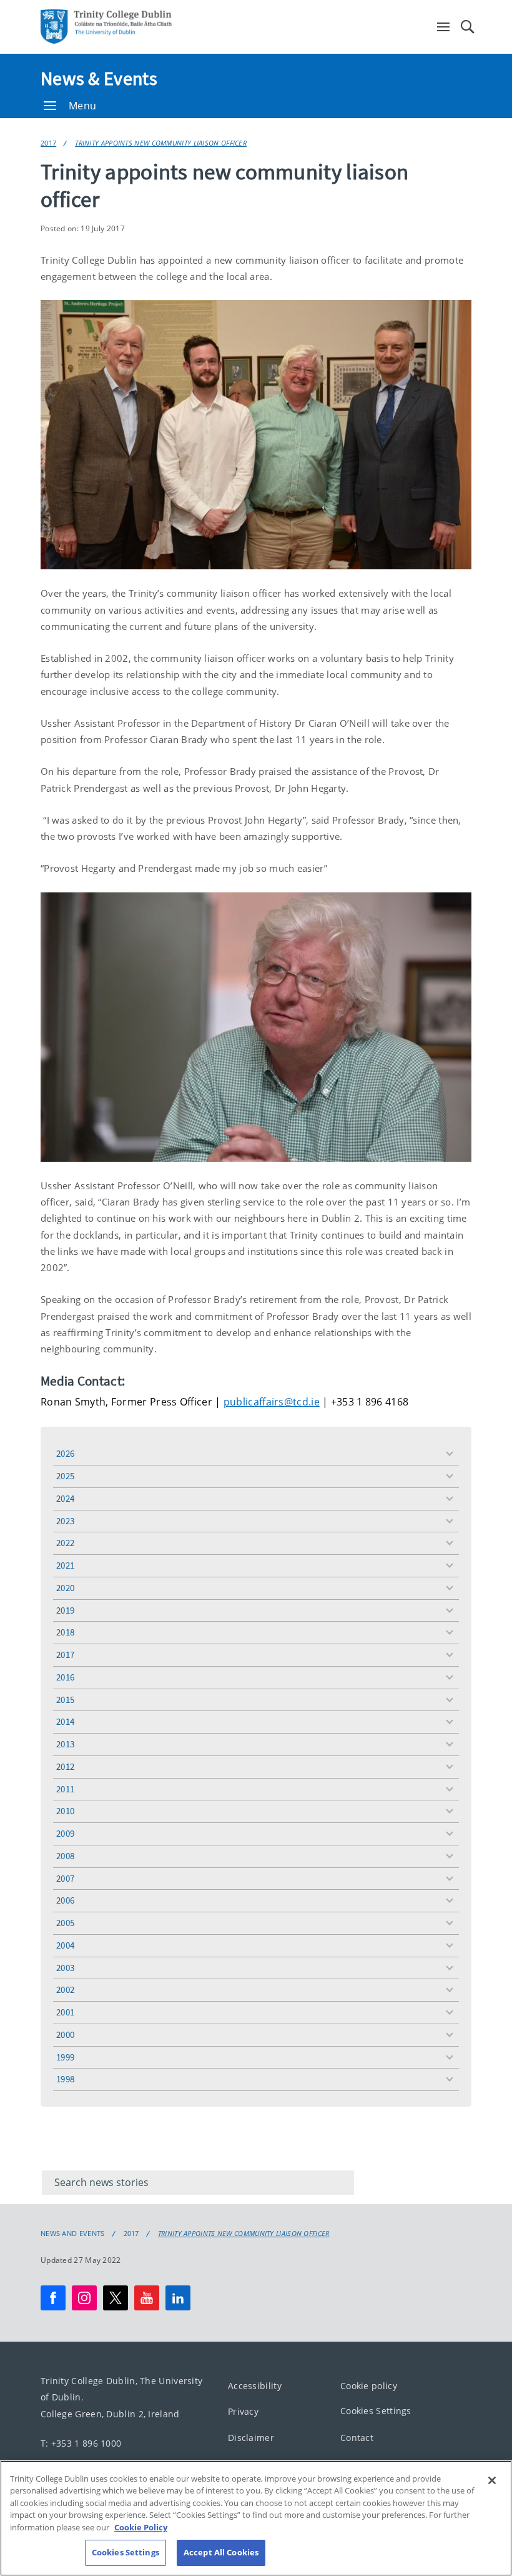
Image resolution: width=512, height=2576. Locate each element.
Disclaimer (251, 2437)
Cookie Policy (141, 2527)
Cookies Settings (376, 2411)
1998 (65, 2079)
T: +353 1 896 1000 (81, 2443)
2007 (65, 1878)
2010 (65, 1811)
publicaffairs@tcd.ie (272, 1402)
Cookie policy (369, 2385)
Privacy (243, 2411)
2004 (65, 1945)
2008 (65, 1856)
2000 (65, 2034)
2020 (65, 1588)
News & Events (99, 78)
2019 (65, 1610)
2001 (65, 2012)
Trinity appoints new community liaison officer (161, 143)
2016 (65, 1677)
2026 (65, 1453)
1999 (65, 2057)
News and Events (73, 2234)
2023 (65, 1521)
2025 (65, 1476)
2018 (65, 1632)
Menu (82, 106)
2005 (65, 1923)
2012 (65, 1766)
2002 (65, 1989)
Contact (357, 2437)
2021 (65, 1565)
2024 (65, 1498)
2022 (65, 1543)
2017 (48, 143)
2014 (65, 1721)
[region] (256, 2518)
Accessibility (255, 2385)
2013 (65, 1744)
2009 (65, 1833)
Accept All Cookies (221, 2552)
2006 (65, 1900)
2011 (65, 1789)
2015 (65, 1700)
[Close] (492, 2480)
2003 (65, 1968)
